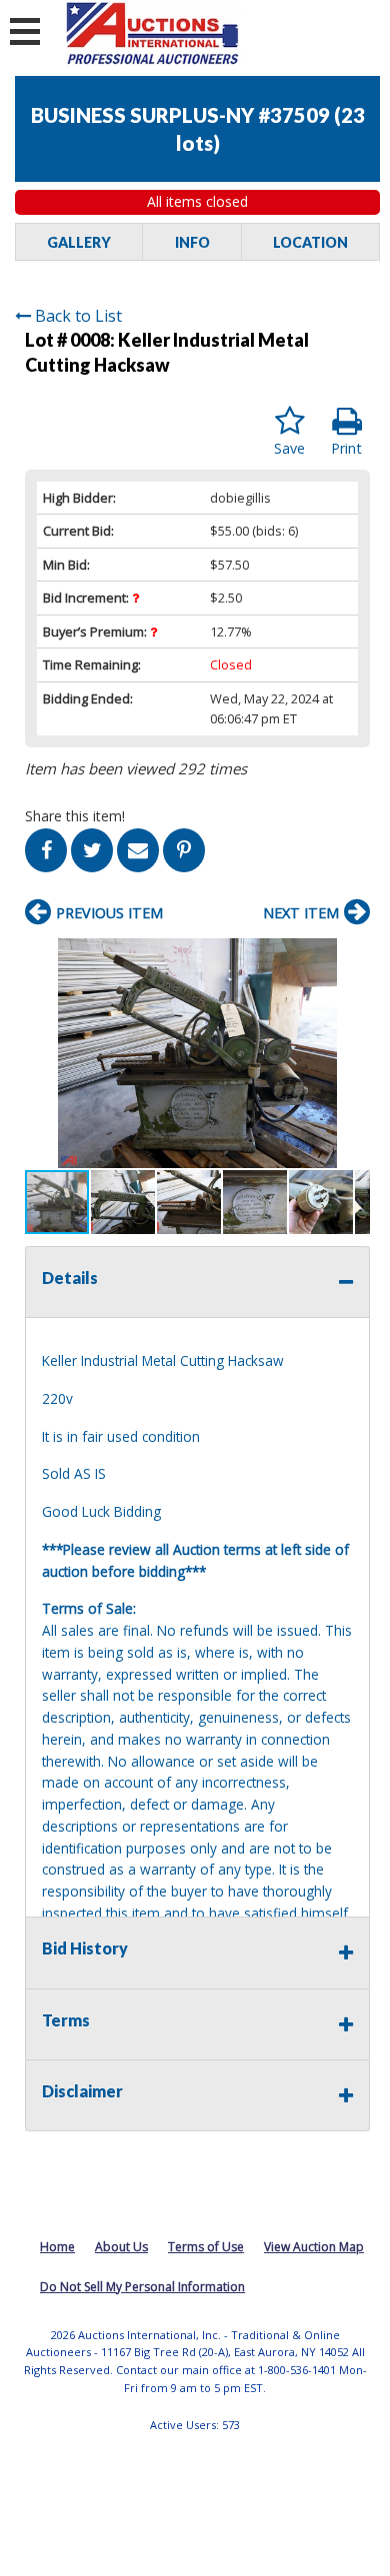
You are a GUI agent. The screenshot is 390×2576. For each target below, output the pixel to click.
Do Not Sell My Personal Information (142, 2287)
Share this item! (75, 816)
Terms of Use (206, 2247)
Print (346, 448)
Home (57, 2247)
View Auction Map (314, 2247)
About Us (121, 2247)
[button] (352, 956)
